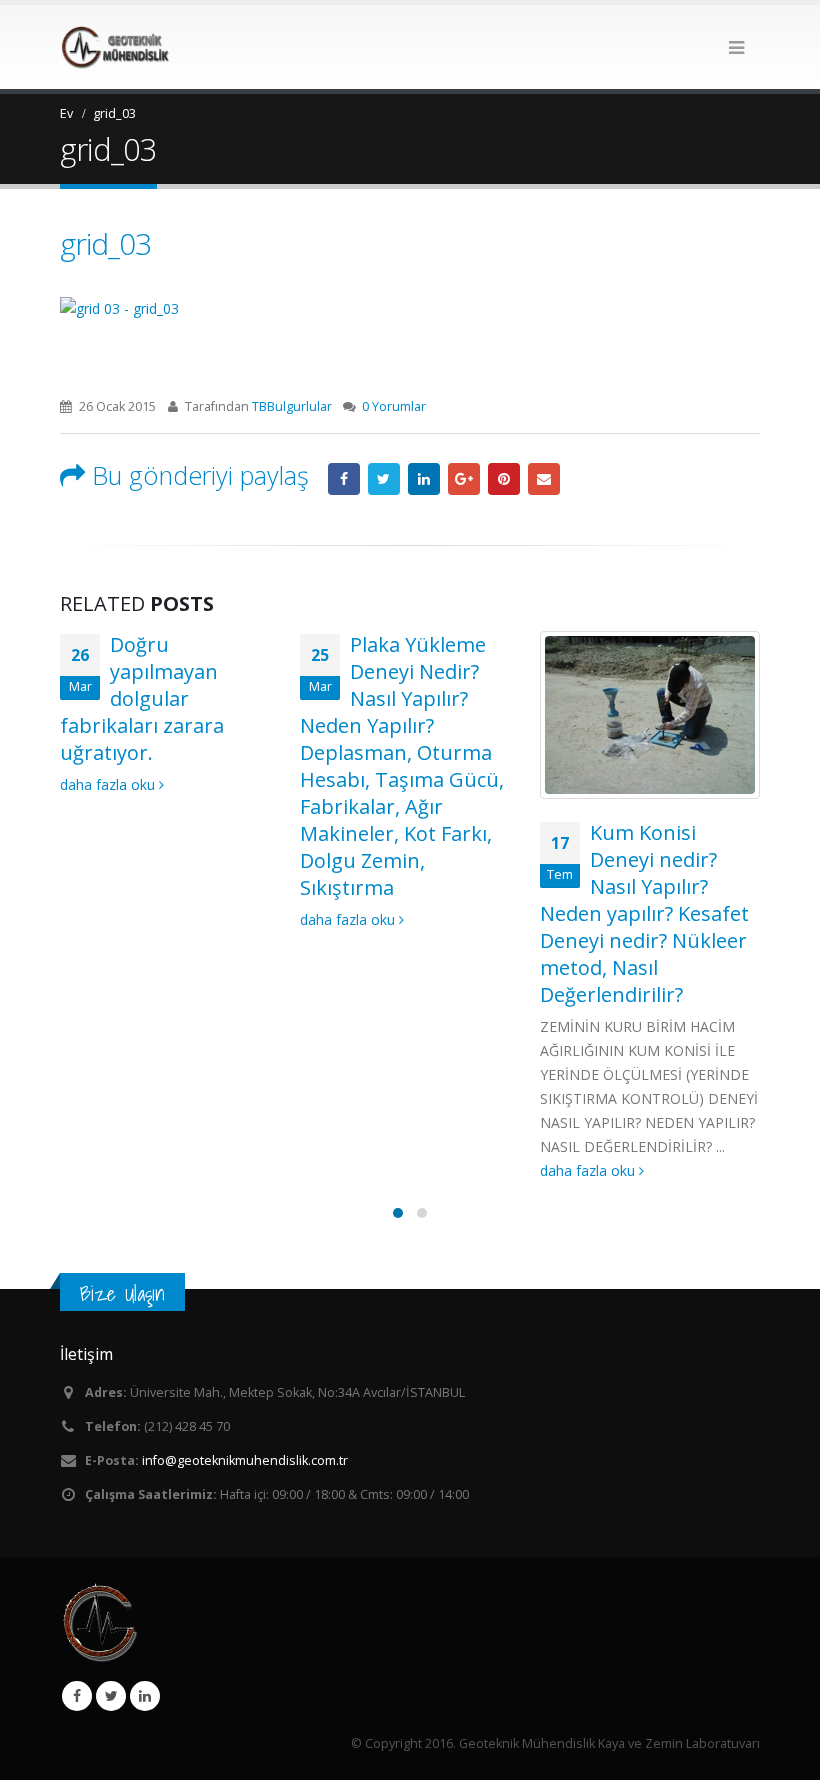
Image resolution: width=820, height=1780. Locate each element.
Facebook (344, 479)
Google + (464, 479)
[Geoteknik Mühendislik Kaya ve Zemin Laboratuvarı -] (115, 47)
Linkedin (145, 1696)
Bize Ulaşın (122, 1293)
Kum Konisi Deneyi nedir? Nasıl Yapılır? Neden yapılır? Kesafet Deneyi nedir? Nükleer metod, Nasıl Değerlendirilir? (644, 913)
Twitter (111, 1696)
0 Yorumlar (394, 406)
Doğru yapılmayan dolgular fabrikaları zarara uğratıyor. (142, 698)
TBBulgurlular (292, 406)
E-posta (544, 479)
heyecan (384, 479)
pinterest (504, 479)
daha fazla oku (109, 784)
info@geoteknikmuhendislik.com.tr (245, 1460)
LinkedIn (424, 479)
